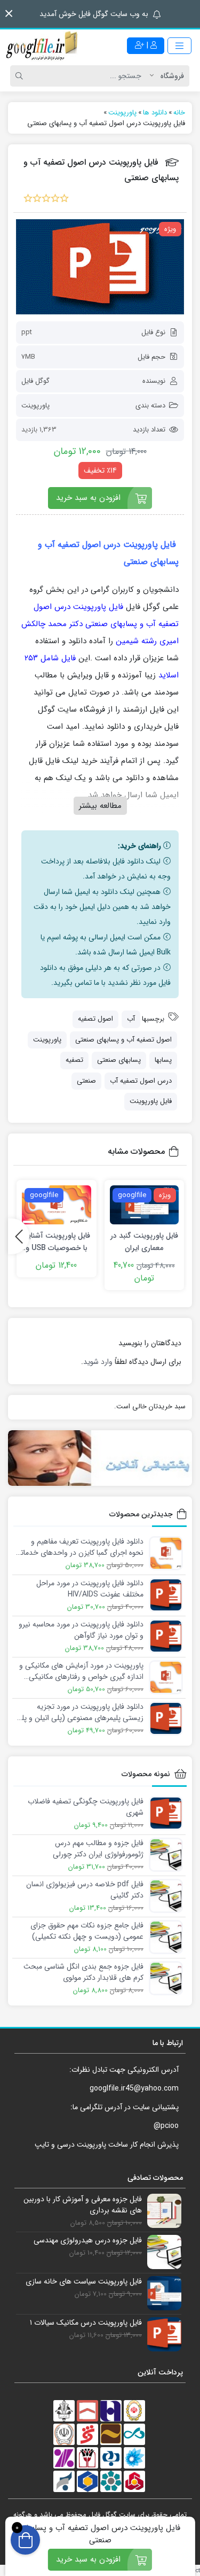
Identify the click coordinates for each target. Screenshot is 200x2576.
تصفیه (74, 1060)
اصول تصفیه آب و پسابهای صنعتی (123, 1040)
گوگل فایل (35, 381)
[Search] (21, 76)
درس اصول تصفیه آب (141, 1081)
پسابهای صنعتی (119, 1060)
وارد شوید (98, 1362)
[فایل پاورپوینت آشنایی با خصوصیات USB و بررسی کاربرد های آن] (57, 1205)
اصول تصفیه (95, 1019)
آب (131, 1019)
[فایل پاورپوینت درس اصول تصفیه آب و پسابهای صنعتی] (100, 267)
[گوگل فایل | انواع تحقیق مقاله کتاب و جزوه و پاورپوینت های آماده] (43, 45)
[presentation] (19, 1236)
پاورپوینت (35, 406)
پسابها (163, 1060)
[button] (9, 14)
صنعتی (86, 1081)
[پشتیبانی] (100, 1458)
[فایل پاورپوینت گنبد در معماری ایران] (145, 1205)
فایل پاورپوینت (151, 1101)
